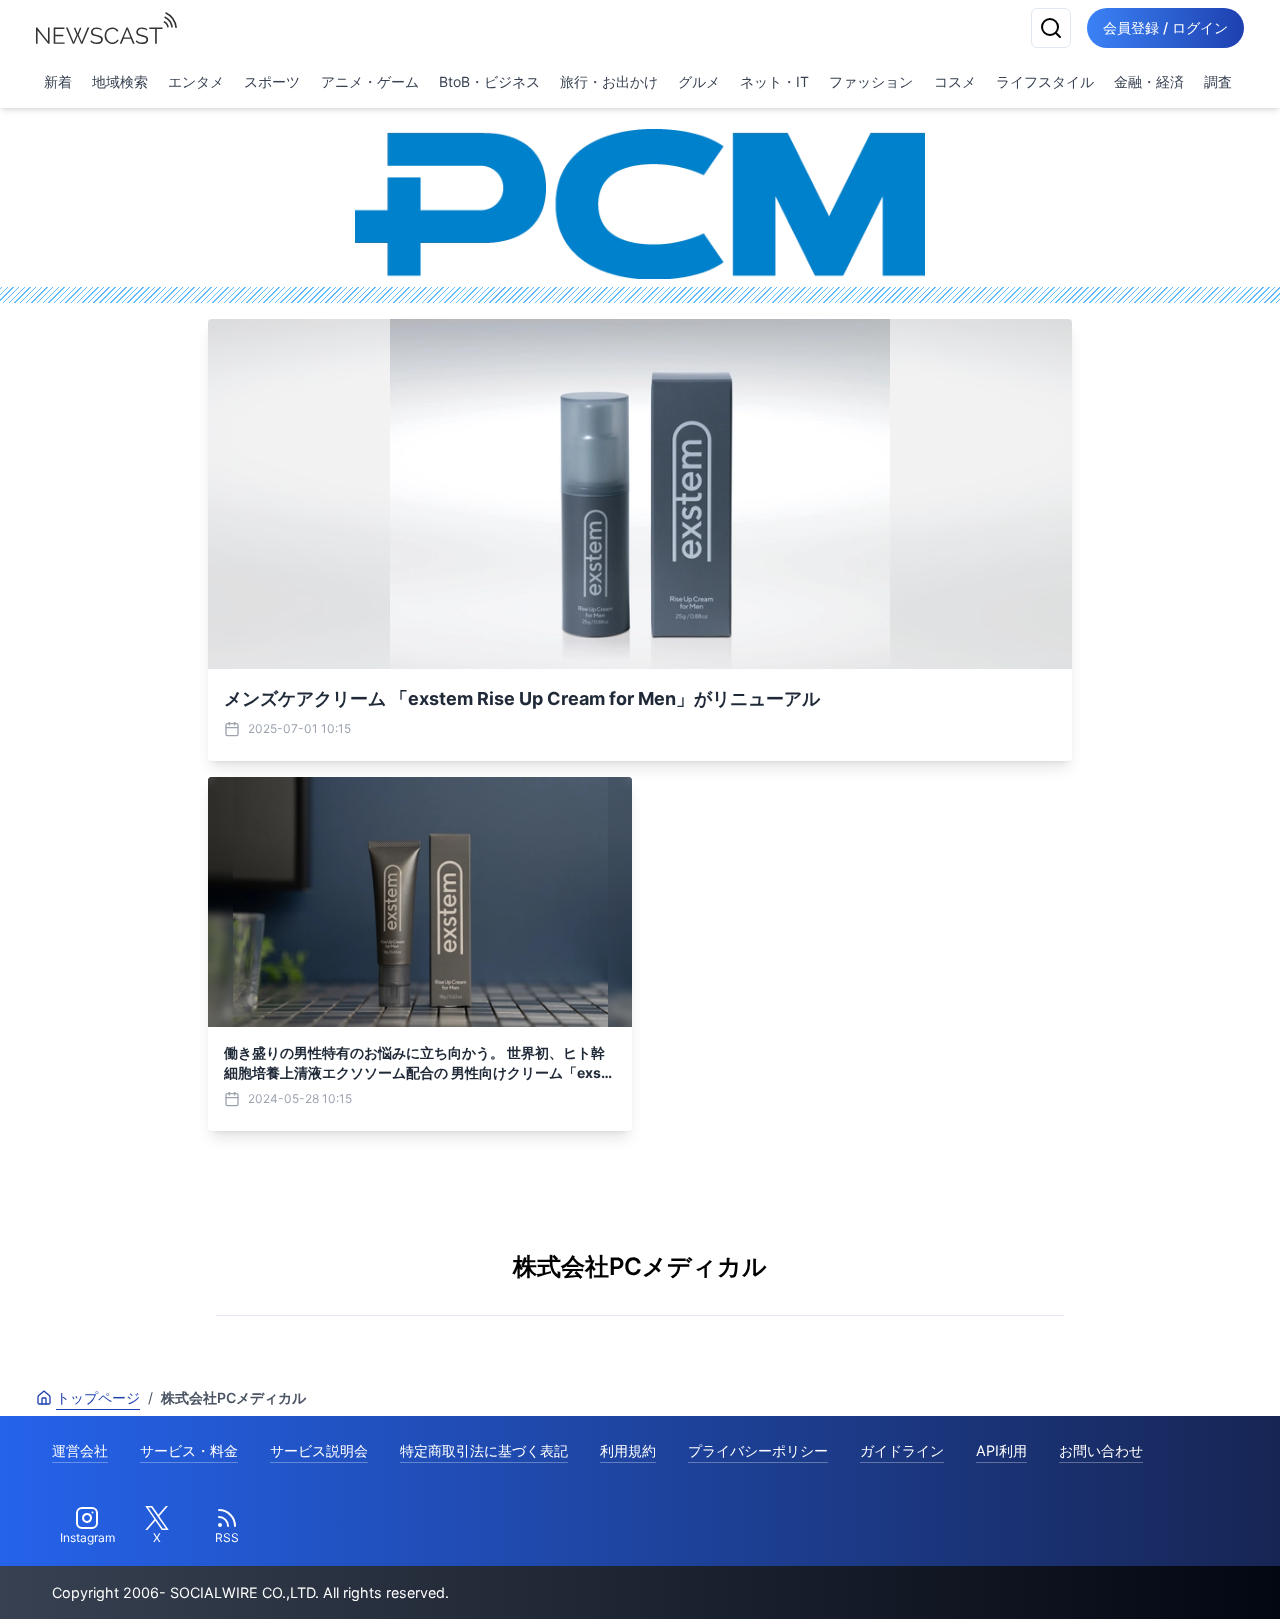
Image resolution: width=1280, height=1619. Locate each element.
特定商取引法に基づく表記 (484, 1450)
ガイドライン (902, 1450)
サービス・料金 (189, 1450)
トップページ (98, 1397)
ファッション (871, 81)
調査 (1218, 81)
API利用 (1001, 1450)
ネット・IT (774, 81)
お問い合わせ (1101, 1450)
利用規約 (628, 1450)
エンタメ (196, 81)
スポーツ (272, 81)
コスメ (955, 81)
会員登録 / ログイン (1165, 27)
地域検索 (120, 81)
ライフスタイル (1045, 81)
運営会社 (80, 1450)
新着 (58, 81)
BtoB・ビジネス (489, 81)
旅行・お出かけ (609, 81)
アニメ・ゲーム (370, 81)
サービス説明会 (319, 1450)
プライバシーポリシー (758, 1450)
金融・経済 (1149, 81)
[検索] (1051, 28)
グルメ (699, 81)
